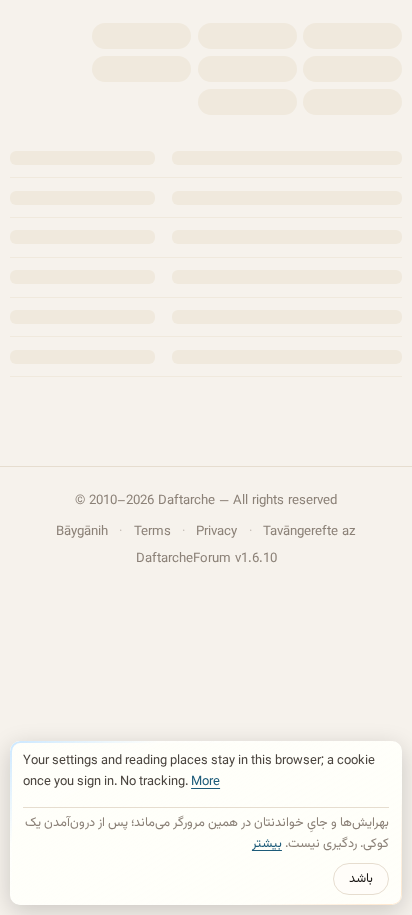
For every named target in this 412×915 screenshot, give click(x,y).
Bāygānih (82, 531)
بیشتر (267, 844)
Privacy (216, 531)
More (205, 782)
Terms (152, 531)
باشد (361, 879)
